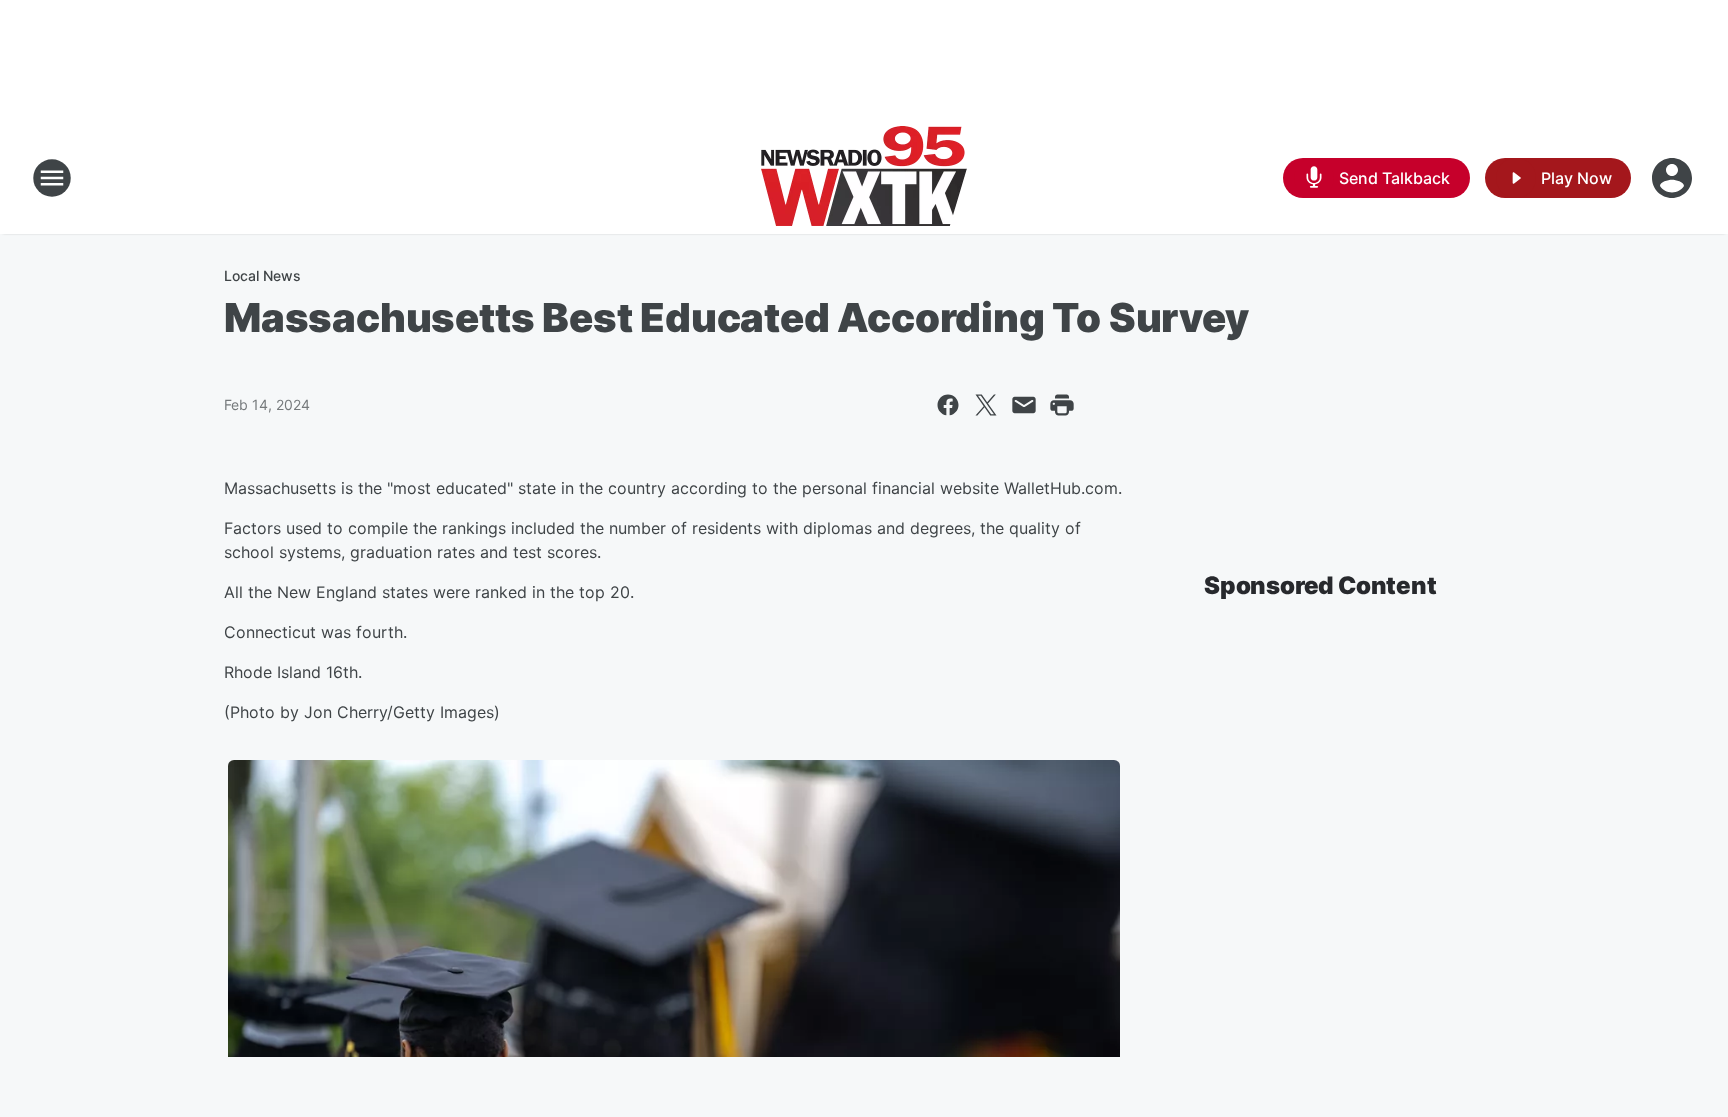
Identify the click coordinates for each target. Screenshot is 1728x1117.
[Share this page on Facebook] (948, 405)
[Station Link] (864, 178)
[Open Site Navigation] (52, 178)
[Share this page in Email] (1024, 405)
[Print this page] (1062, 405)
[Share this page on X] (986, 405)
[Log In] (1674, 178)
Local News (262, 275)
